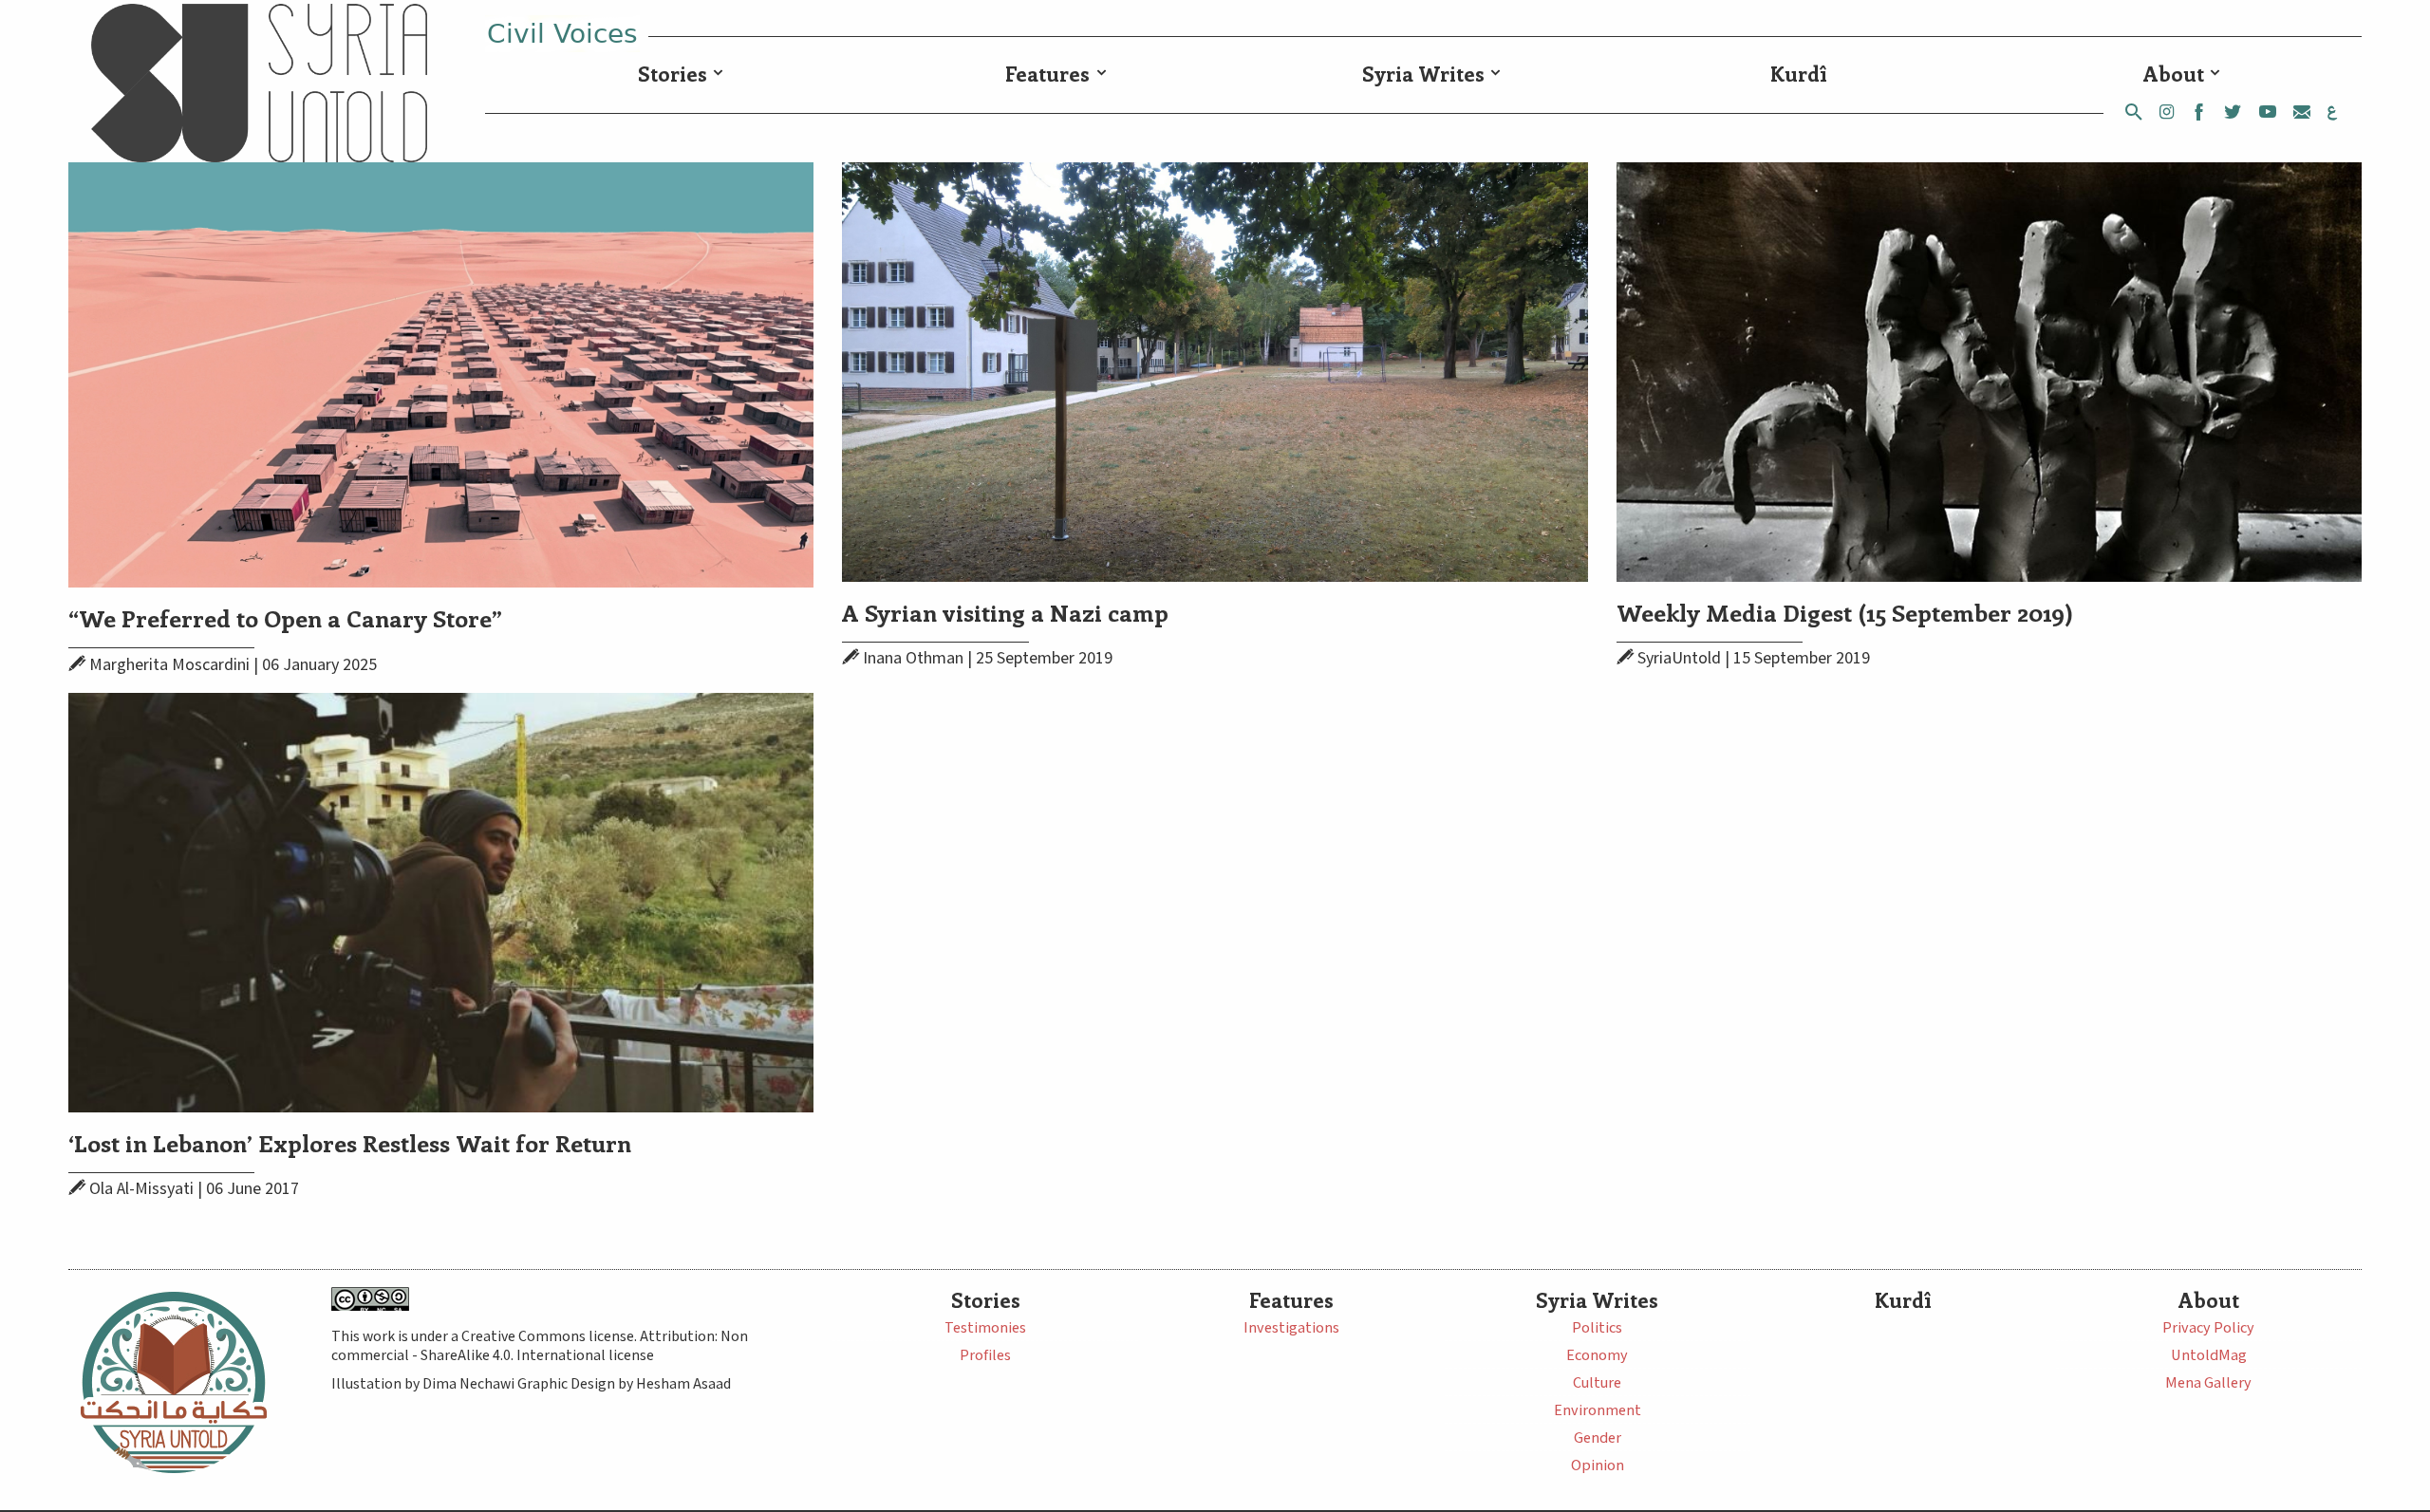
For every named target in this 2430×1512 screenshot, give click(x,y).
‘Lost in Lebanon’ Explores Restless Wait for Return (350, 1142)
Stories (673, 74)
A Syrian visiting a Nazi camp (1005, 612)
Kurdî (1799, 74)
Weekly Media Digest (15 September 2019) (1845, 612)
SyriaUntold (1679, 658)
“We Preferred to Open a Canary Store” (285, 617)
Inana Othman (913, 658)
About (2174, 74)
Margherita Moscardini (169, 665)
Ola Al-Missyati (141, 1189)
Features (1047, 74)
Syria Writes (1423, 74)
